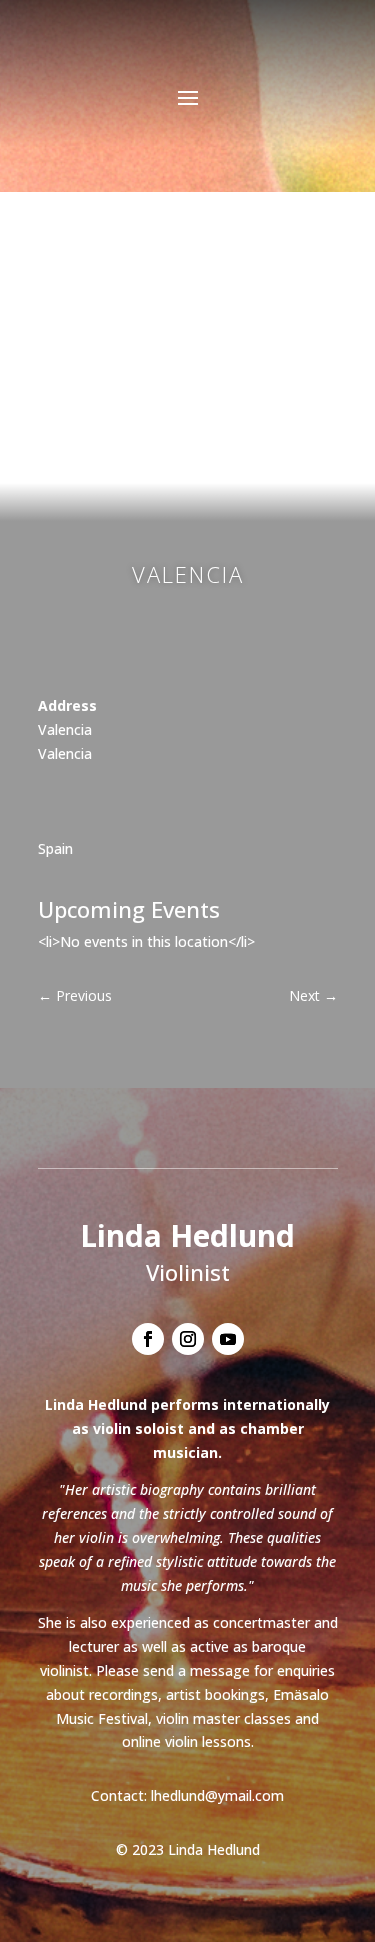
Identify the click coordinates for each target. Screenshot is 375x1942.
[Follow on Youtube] (228, 1339)
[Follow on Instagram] (188, 1339)
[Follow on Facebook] (148, 1339)
